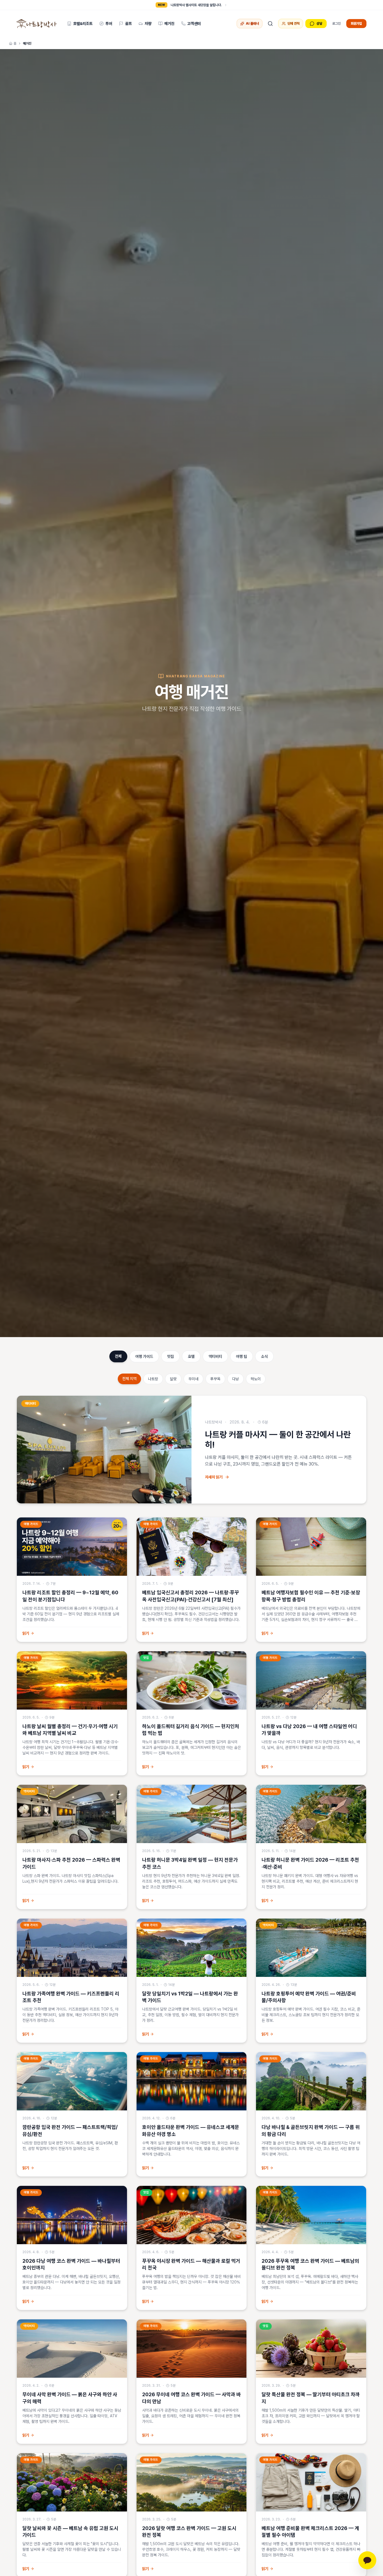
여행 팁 (242, 1356)
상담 (319, 24)
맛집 (170, 1356)
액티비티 (215, 1356)
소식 (264, 1356)
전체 (118, 1356)
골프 (128, 24)
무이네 (193, 1379)
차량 (148, 24)
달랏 (173, 1379)
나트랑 (153, 1379)
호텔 (191, 1356)
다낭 (236, 1379)
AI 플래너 (252, 24)
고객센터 (194, 24)
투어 (109, 24)
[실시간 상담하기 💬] (367, 2560)
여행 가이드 (144, 1356)
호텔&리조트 (83, 24)
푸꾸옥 (215, 1379)
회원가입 (356, 24)
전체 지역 (129, 1379)
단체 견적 (293, 24)
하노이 (256, 1379)
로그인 (336, 24)
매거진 (169, 24)
